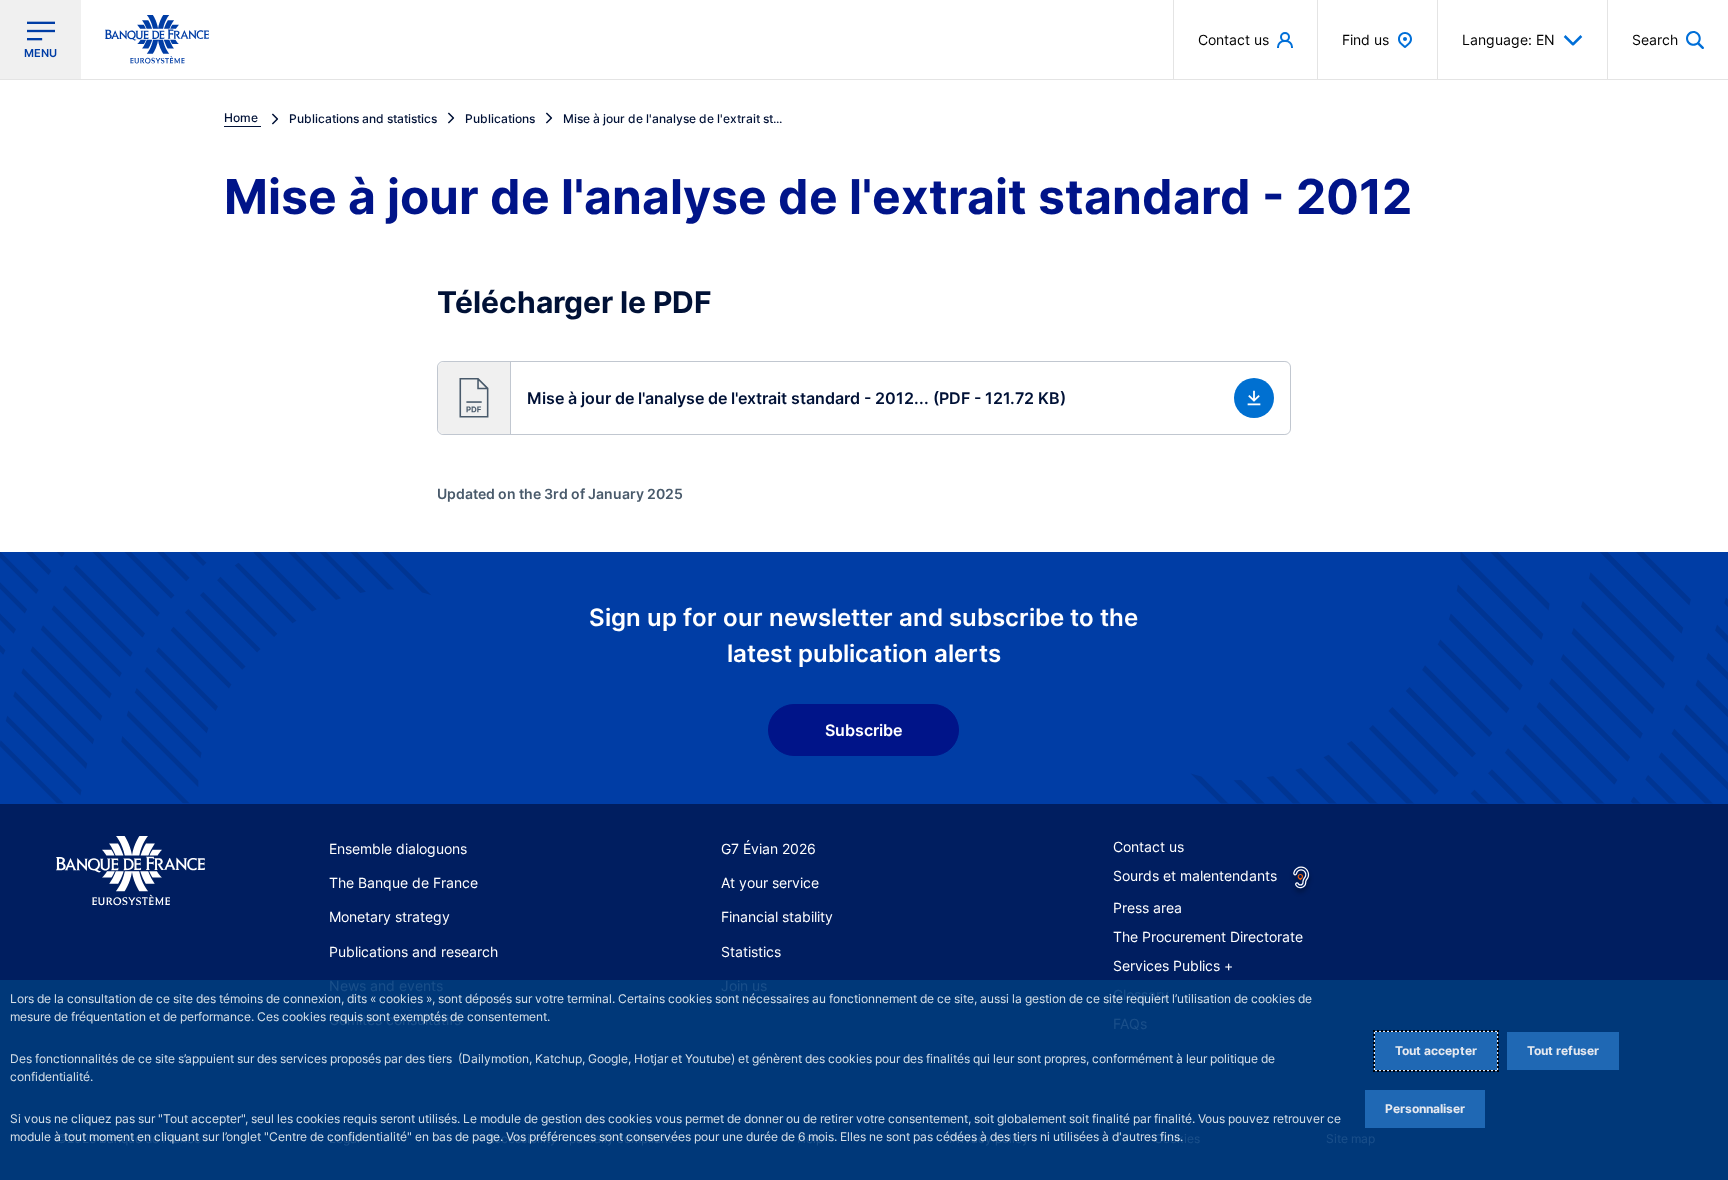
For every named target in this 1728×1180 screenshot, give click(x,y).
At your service (770, 882)
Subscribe (863, 730)
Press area (1147, 907)
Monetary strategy (389, 916)
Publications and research (413, 951)
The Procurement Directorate (1208, 936)
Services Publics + (1173, 965)
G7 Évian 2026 (768, 848)
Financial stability (777, 916)
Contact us (1148, 846)
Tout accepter (1436, 1050)
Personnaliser (1425, 1108)
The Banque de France (403, 882)
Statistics (751, 951)
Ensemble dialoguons (398, 848)
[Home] (130, 871)
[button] (1668, 39)
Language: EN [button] (1508, 39)
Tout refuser (1563, 1050)
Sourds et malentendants (1195, 875)
